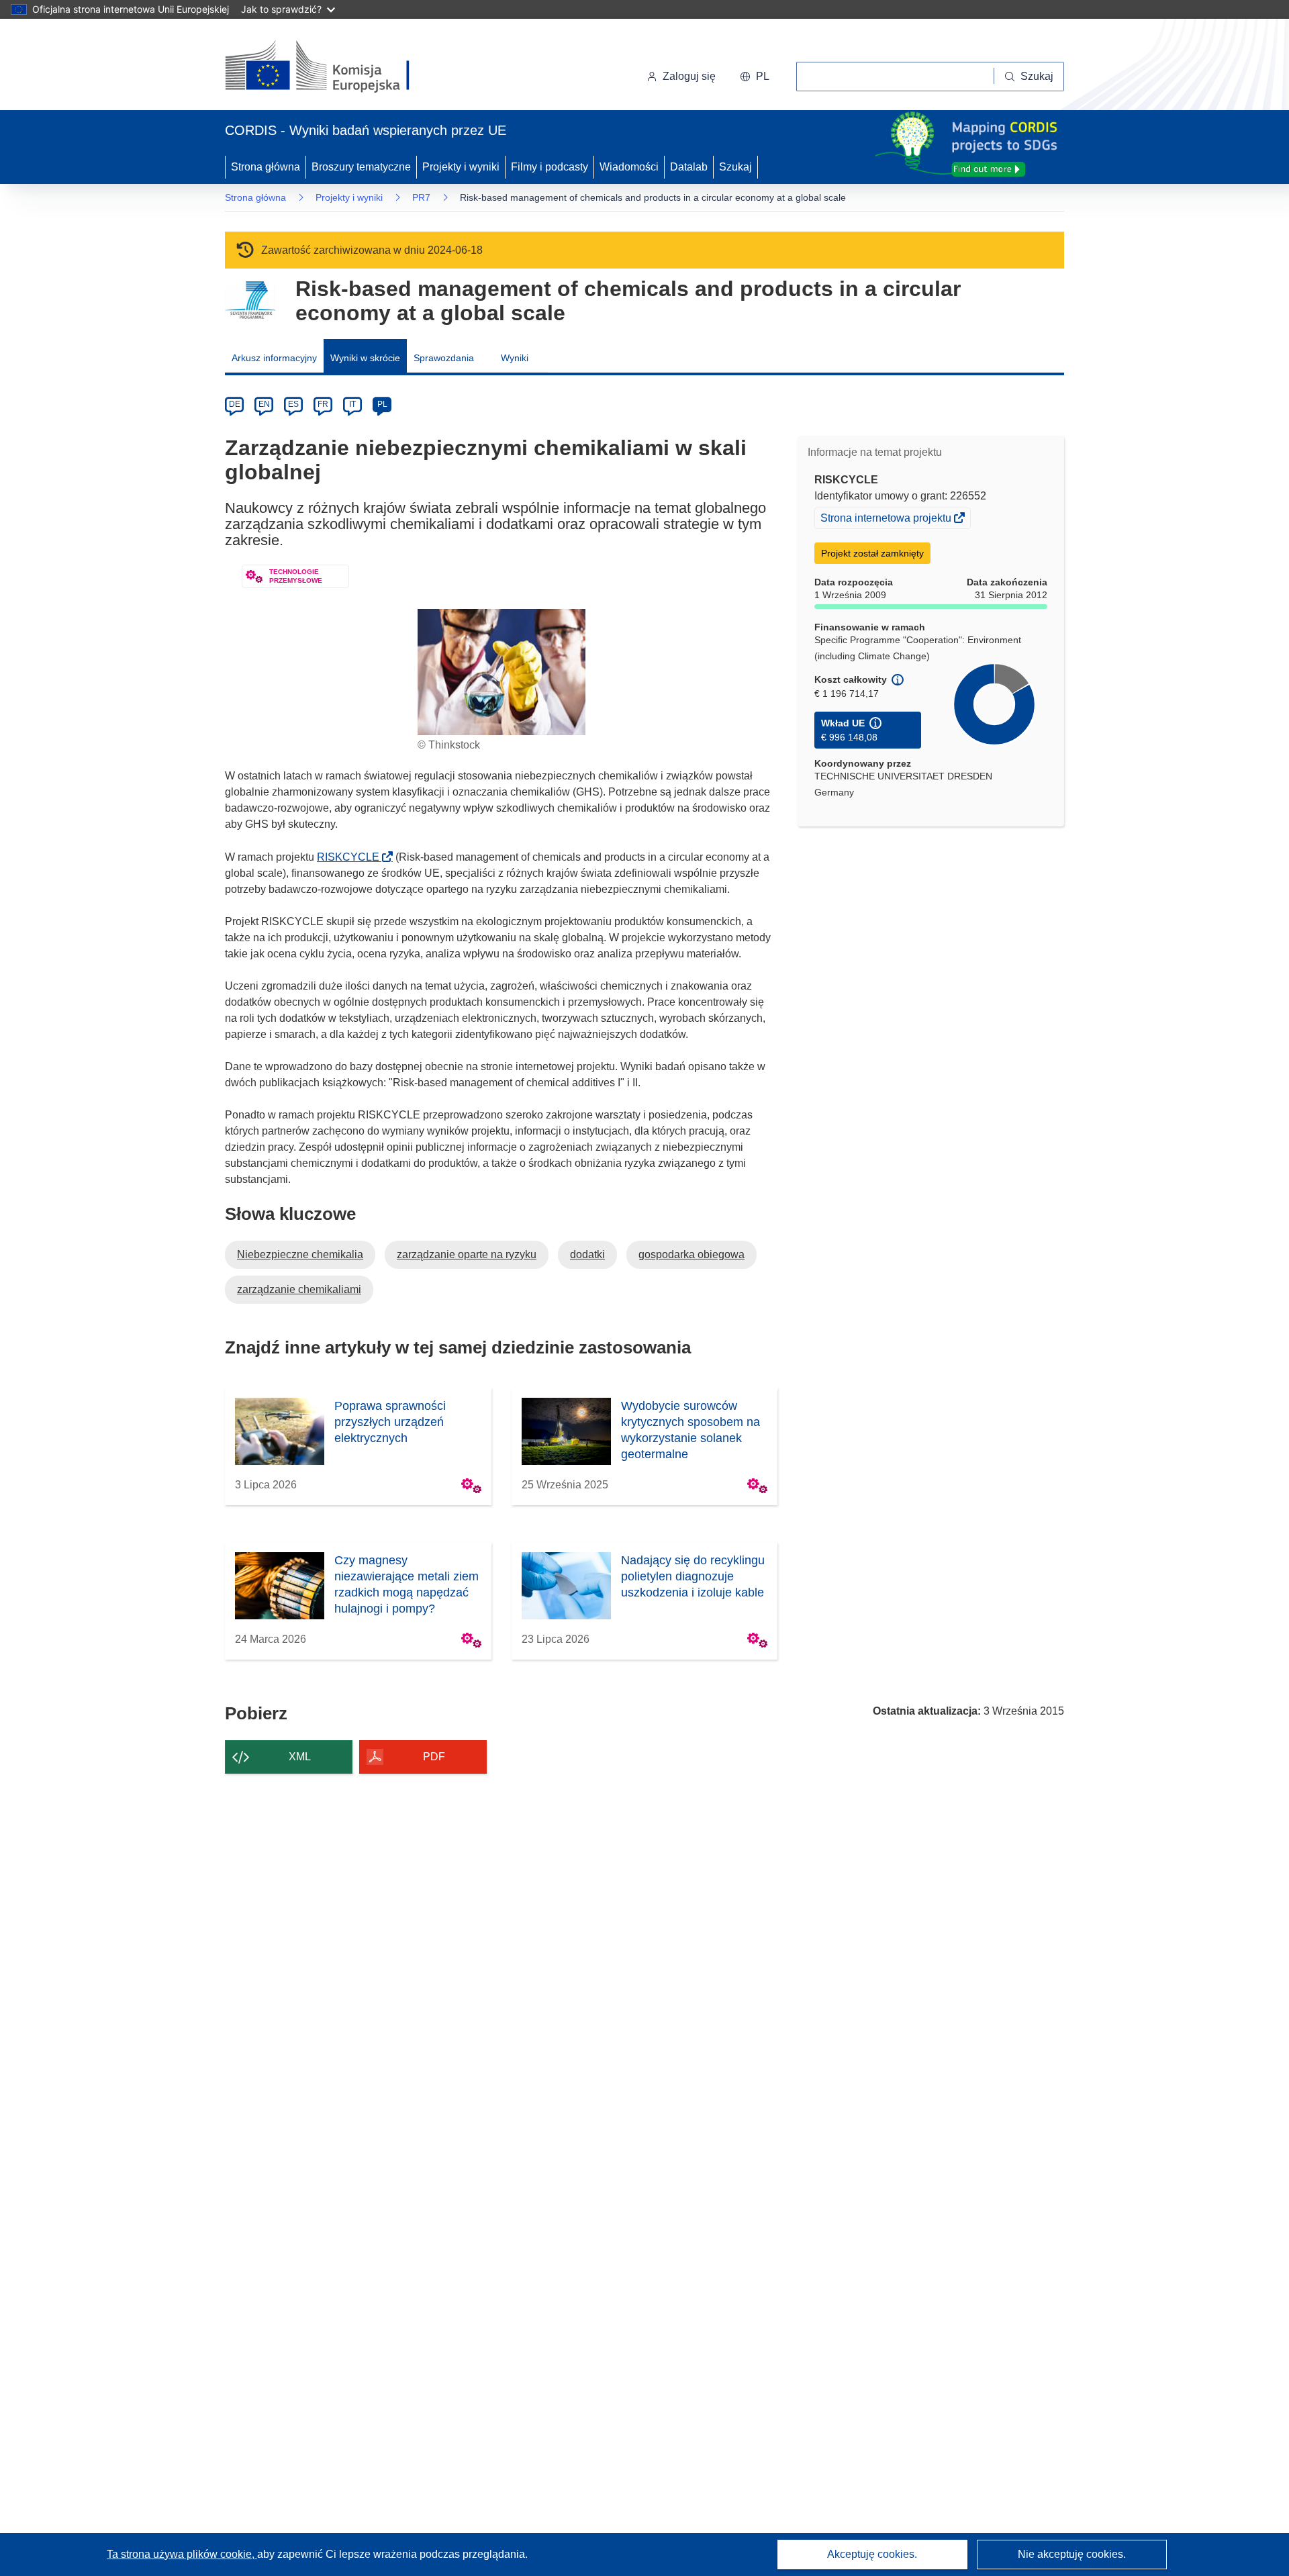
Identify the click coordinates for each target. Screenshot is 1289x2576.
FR (323, 404)
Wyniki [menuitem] (515, 358)
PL (382, 404)
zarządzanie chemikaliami (299, 1289)
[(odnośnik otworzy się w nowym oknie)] (333, 67)
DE (235, 404)
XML (300, 1757)
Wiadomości (629, 167)
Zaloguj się (689, 76)
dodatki (587, 1254)
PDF (434, 1757)
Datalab (689, 167)
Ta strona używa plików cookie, (182, 2554)
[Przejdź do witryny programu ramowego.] (250, 300)
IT (352, 404)
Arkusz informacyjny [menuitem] (274, 358)
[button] (755, 77)
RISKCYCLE (352, 857)
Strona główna (266, 167)
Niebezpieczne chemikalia (300, 1254)
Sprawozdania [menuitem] (444, 358)
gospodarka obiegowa (691, 1254)
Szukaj (735, 167)
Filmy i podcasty (550, 167)
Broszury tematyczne (361, 167)
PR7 (421, 197)
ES (293, 404)
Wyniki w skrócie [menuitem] (365, 358)
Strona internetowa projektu (887, 520)
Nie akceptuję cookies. (1072, 2554)
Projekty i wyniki (461, 167)
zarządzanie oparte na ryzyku (467, 1254)
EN (264, 404)
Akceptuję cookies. (872, 2554)
